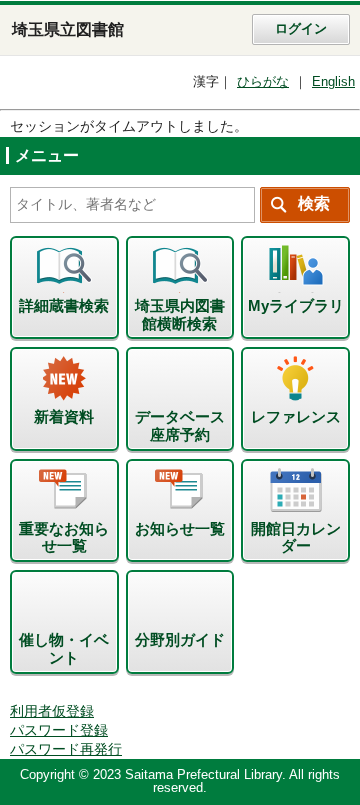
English (333, 82)
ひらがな (263, 82)
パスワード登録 (59, 730)
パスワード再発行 (66, 749)
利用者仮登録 (52, 711)
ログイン (301, 29)
